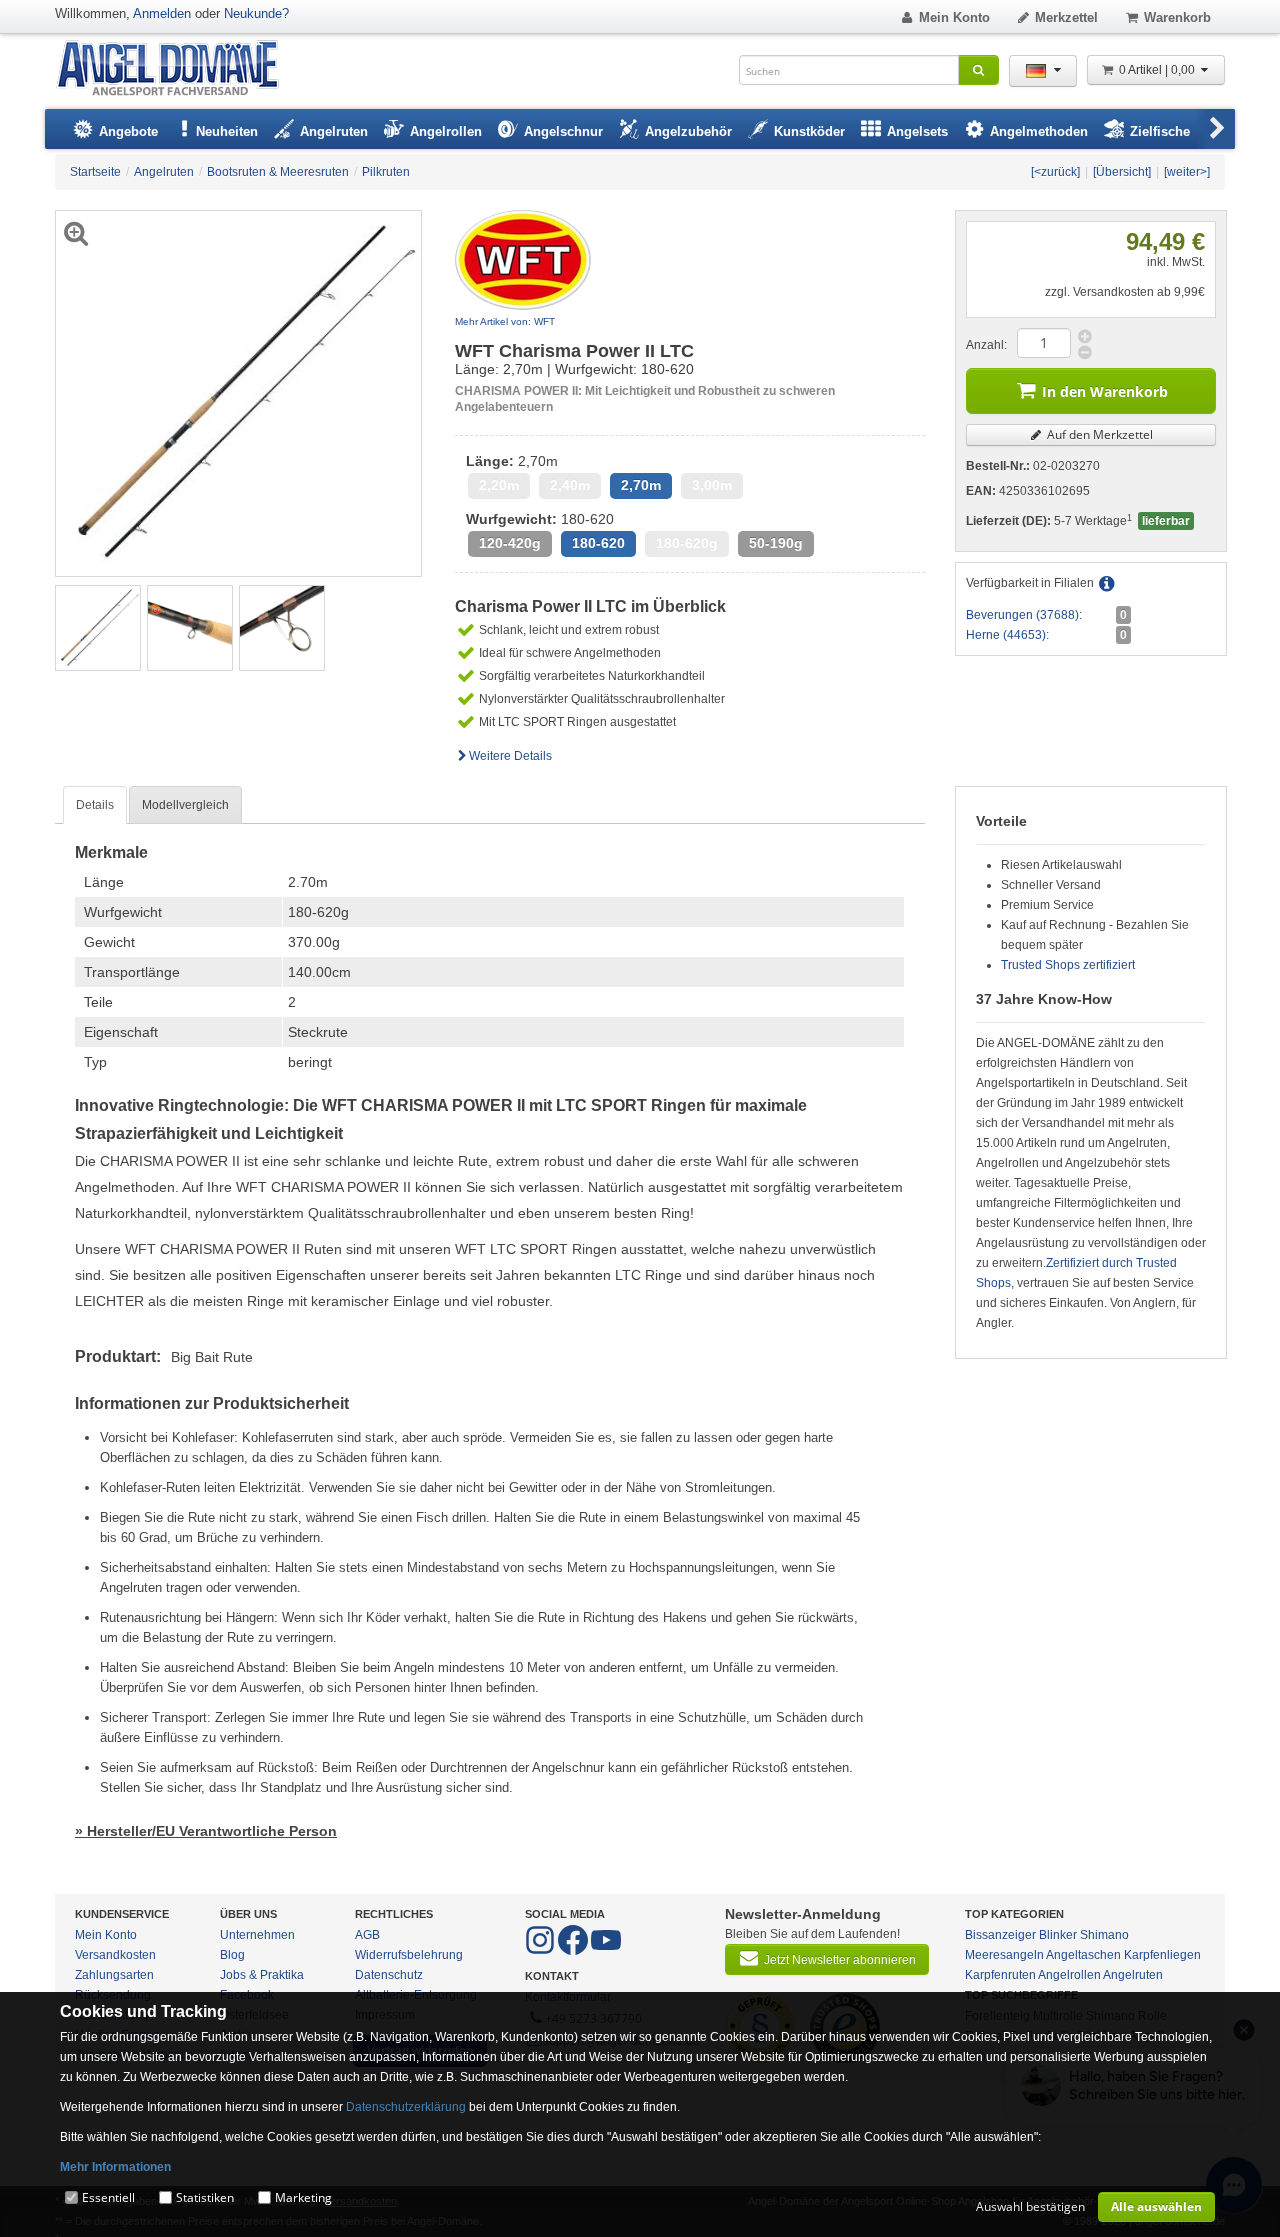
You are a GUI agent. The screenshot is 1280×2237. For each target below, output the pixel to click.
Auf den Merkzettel (1098, 434)
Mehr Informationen (115, 2167)
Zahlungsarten (114, 1975)
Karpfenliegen (1162, 1955)
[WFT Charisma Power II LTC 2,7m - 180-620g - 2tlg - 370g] (98, 627)
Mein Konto (954, 17)
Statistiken (205, 2197)
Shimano (1104, 1935)
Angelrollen (1069, 1975)
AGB (367, 1935)
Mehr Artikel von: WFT (505, 321)
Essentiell (108, 2197)
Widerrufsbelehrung (409, 1955)
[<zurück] (1055, 172)
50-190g (776, 543)
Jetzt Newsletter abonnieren (840, 1960)
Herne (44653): (1007, 635)
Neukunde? (256, 13)
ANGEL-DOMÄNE (177, 69)
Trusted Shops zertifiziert (1068, 965)
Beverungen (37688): (1024, 615)
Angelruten (1133, 1975)
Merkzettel (1066, 17)
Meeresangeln (1004, 1955)
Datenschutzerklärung (406, 2107)
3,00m (712, 485)
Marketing (303, 2197)
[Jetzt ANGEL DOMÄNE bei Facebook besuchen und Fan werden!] (541, 1951)
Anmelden (162, 13)
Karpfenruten (1000, 1975)
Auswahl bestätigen (1030, 2206)
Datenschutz (389, 1975)
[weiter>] (1187, 172)
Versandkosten (115, 1955)
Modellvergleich (185, 805)
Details (95, 805)
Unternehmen (257, 1935)
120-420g (510, 543)
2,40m (570, 485)
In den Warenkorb (1105, 391)
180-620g (687, 543)
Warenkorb (1177, 17)
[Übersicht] (1122, 172)
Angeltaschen (1083, 1955)
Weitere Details (510, 756)
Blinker (1058, 1935)
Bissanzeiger (1000, 1935)
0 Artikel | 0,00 (1158, 70)
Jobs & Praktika (262, 1975)
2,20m (499, 485)
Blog (232, 1955)
